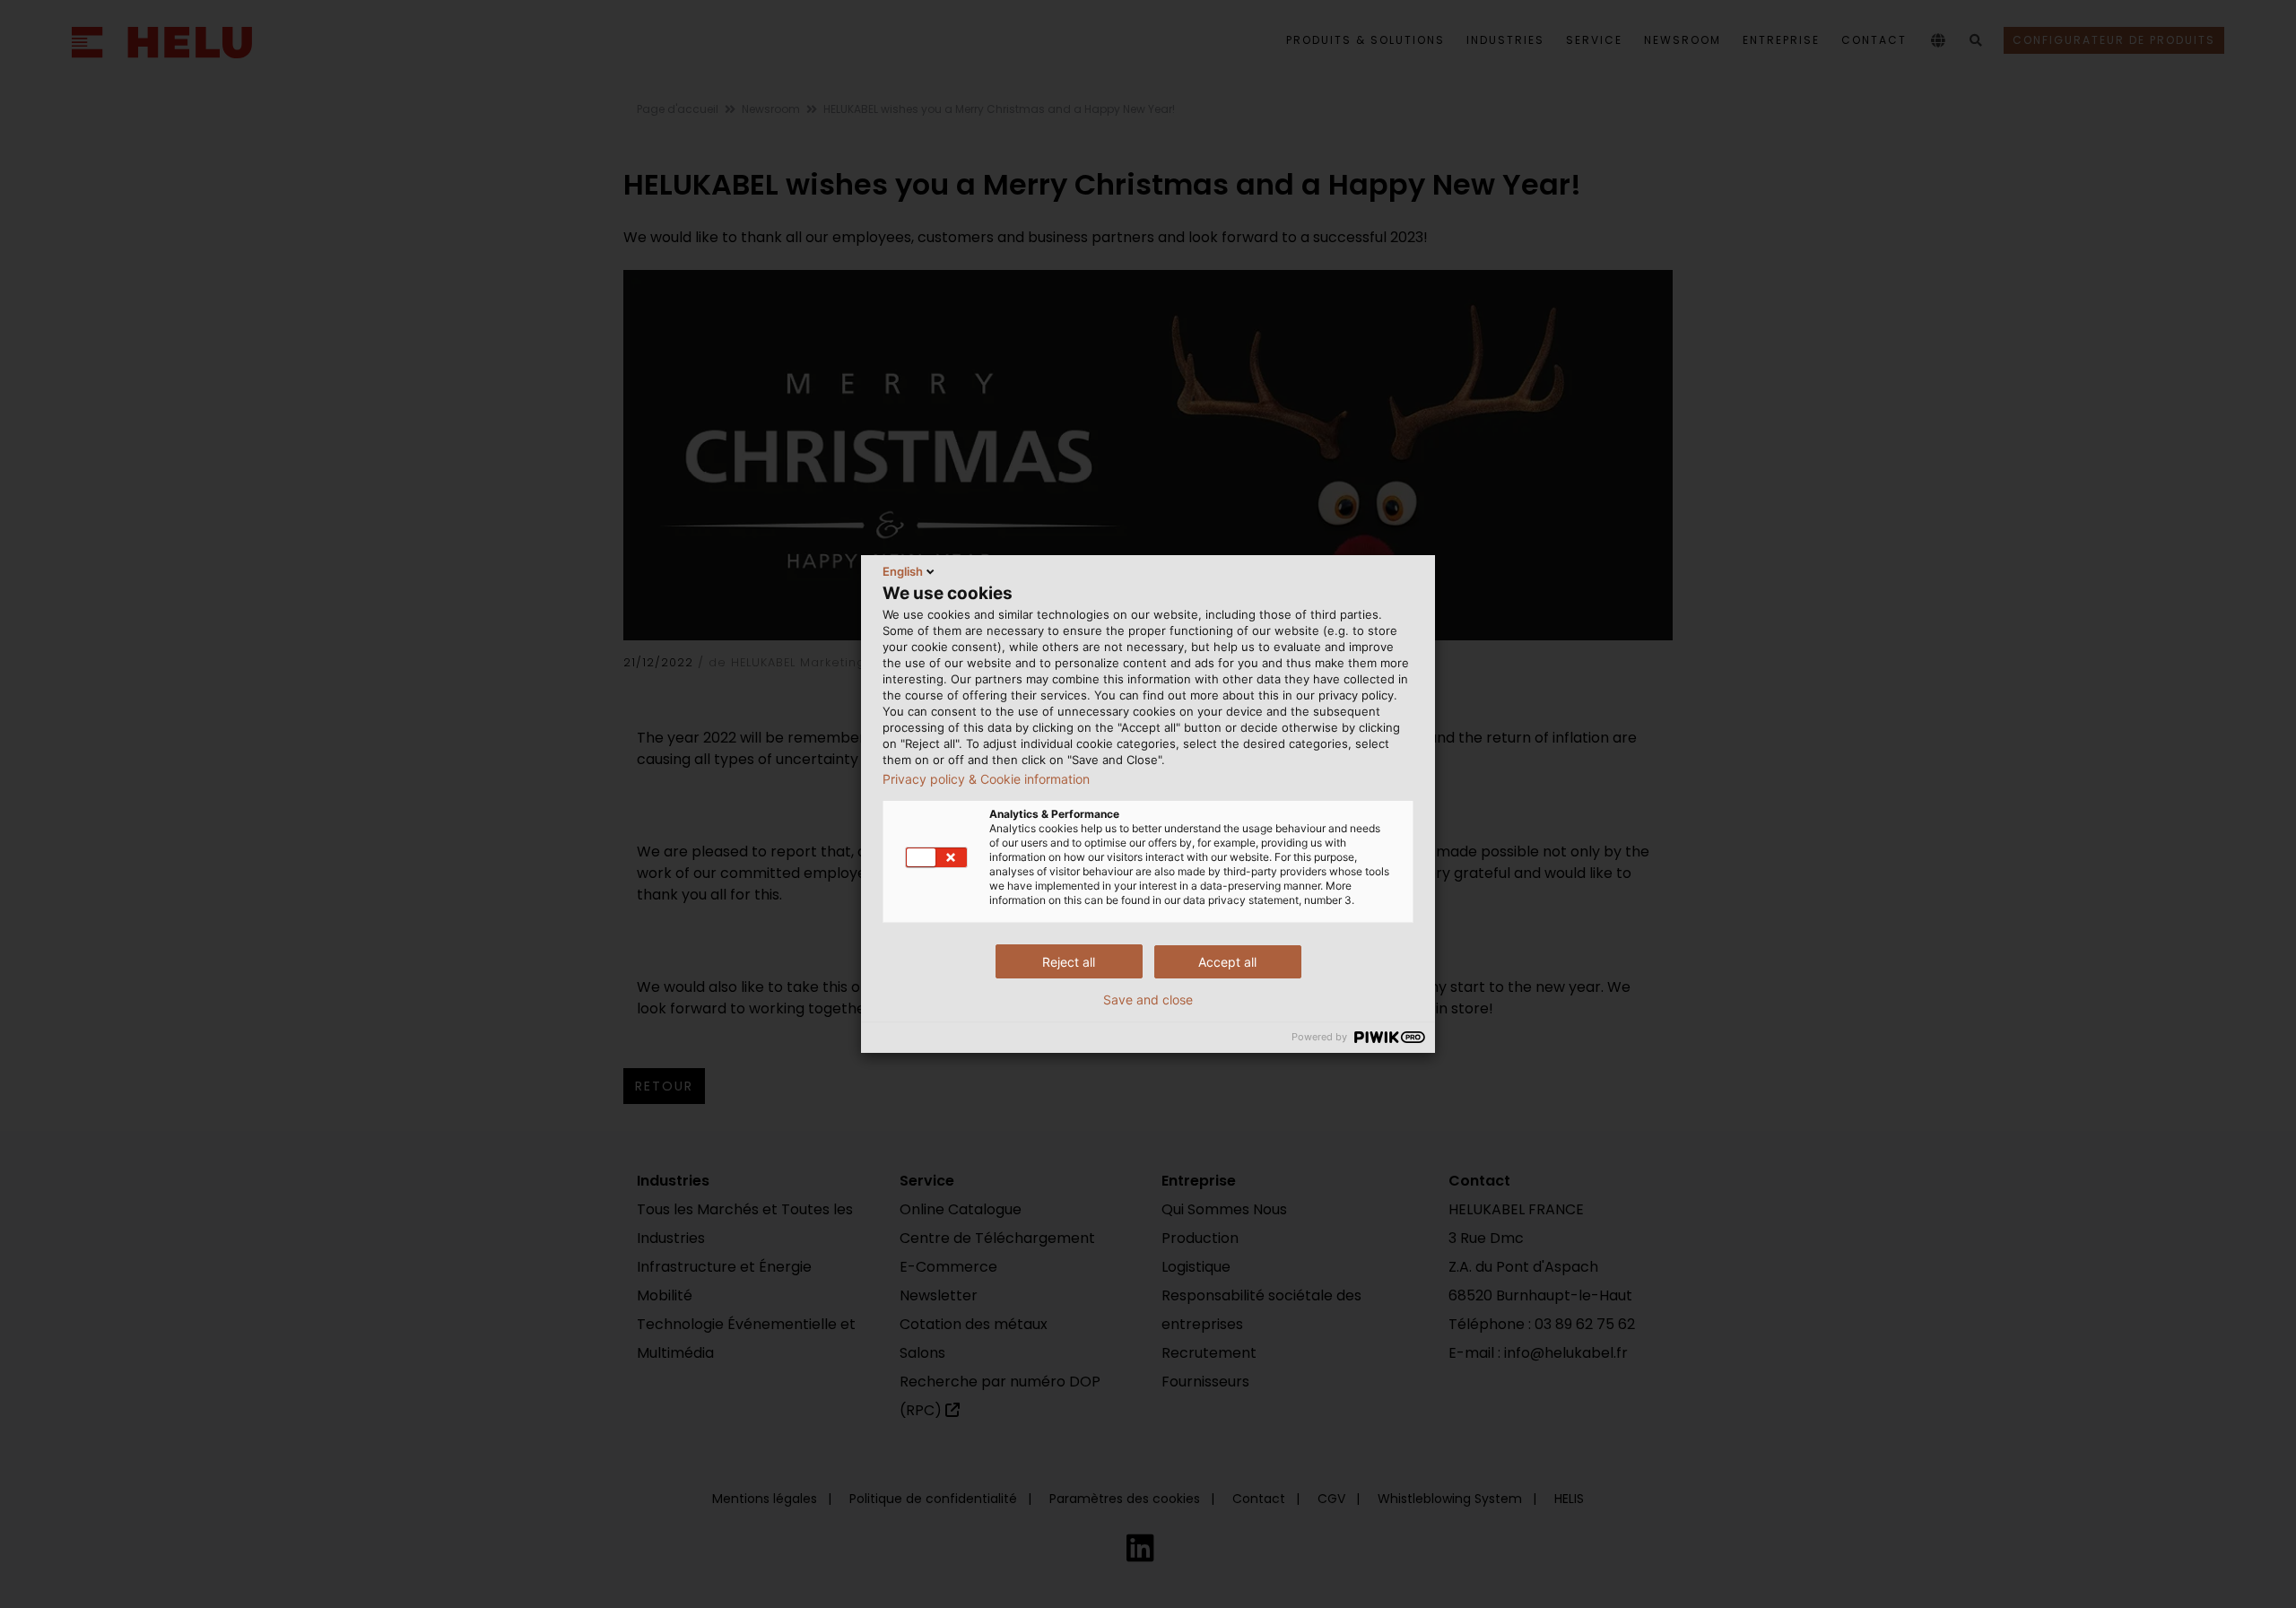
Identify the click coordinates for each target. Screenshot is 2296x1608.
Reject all (1069, 962)
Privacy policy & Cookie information (986, 779)
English (903, 571)
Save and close (1148, 1000)
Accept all (1227, 962)
